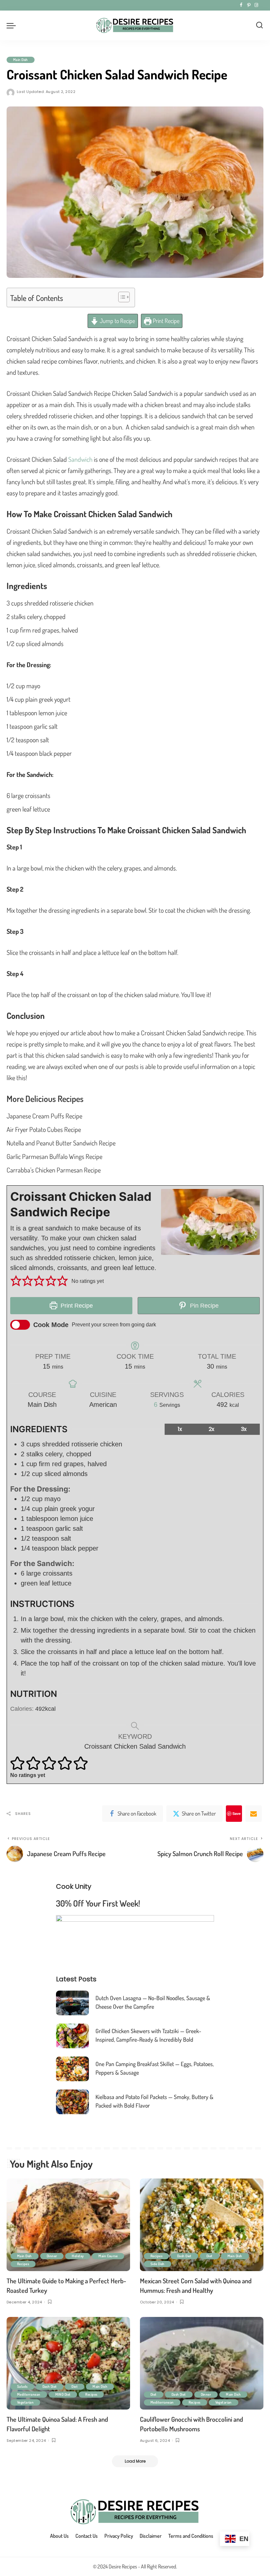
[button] (16, 1281)
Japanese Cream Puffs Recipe (44, 1116)
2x (212, 1429)
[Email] (254, 1814)
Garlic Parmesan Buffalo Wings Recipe (54, 1156)
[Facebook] (241, 5)
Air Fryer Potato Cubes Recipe (44, 1129)
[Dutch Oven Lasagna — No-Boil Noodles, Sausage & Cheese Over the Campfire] (72, 2003)
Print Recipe (165, 321)
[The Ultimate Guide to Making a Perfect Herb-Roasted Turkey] (68, 2225)
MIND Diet (63, 2394)
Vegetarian (25, 2402)
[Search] (259, 25)
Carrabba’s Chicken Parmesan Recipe (54, 1170)
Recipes (23, 2264)
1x (180, 1429)
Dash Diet (184, 2256)
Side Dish (158, 2264)
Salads (22, 2386)
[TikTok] (262, 5)
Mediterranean (29, 2394)
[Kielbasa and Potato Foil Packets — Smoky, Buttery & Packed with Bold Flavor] (72, 2102)
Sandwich (80, 459)
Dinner (52, 2256)
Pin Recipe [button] (203, 1306)
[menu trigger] (13, 25)
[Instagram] (256, 5)
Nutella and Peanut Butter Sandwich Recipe (61, 1143)
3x (244, 1429)
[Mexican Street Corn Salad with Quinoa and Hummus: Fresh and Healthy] (202, 2225)
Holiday (78, 2256)
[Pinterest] (249, 5)
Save (237, 1813)
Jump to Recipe (117, 321)
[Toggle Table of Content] (121, 297)
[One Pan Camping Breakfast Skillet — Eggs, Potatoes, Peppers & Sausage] (72, 2069)
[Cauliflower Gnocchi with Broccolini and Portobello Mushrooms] (202, 2363)
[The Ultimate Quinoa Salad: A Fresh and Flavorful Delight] (68, 2363)
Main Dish (21, 60)
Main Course (108, 2256)
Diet (210, 2256)
